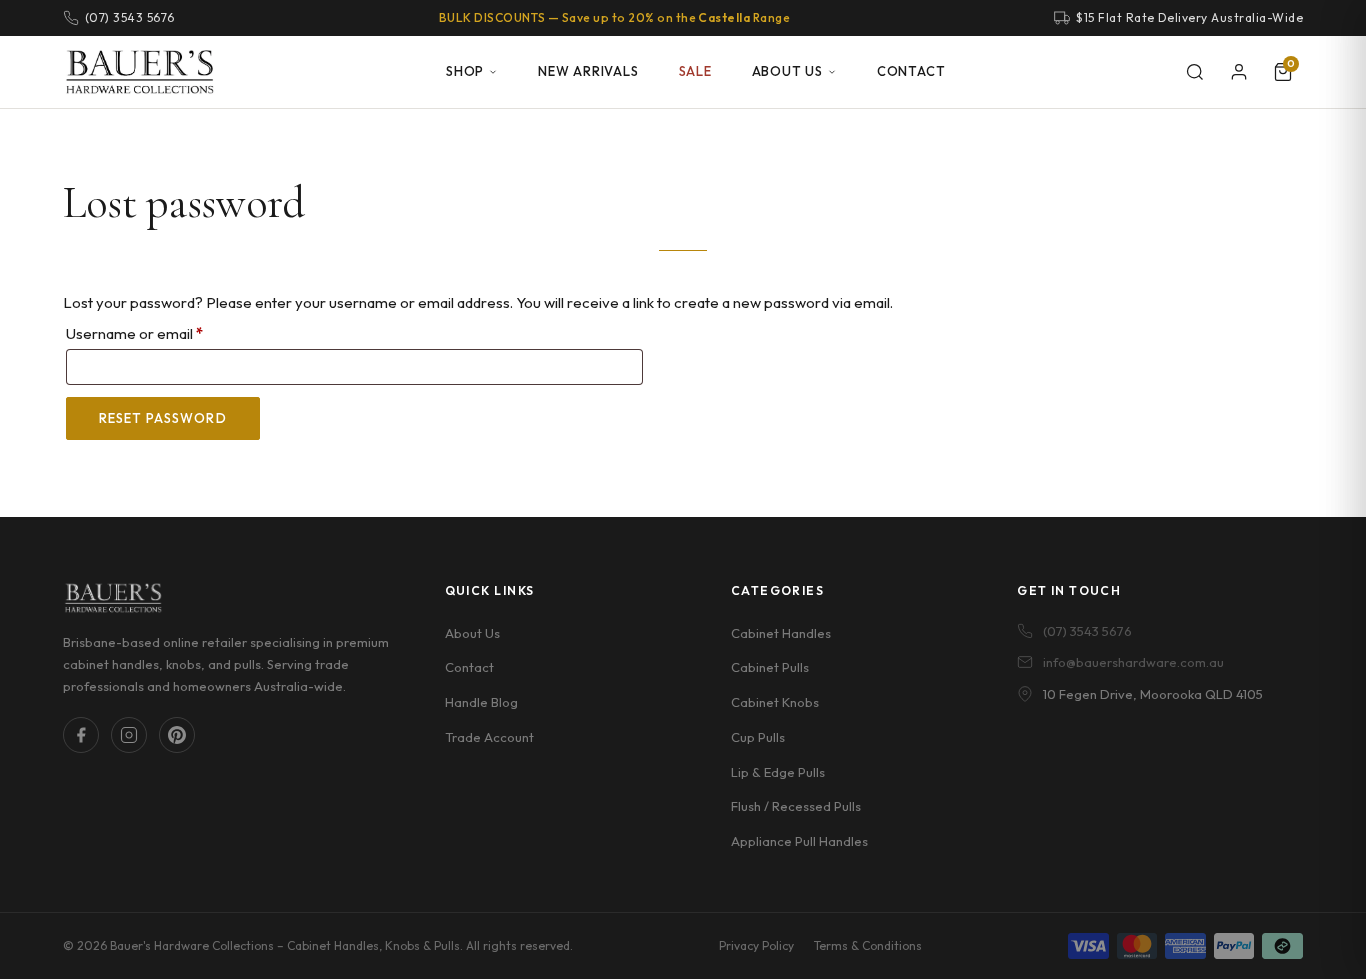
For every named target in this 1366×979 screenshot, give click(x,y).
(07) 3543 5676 (1087, 631)
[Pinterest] (177, 735)
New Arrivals (588, 71)
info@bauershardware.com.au (1133, 662)
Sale (695, 71)
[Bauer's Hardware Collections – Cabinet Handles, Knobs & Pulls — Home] (139, 72)
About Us (787, 71)
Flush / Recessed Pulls (796, 806)
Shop (465, 71)
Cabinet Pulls (770, 667)
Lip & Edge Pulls (778, 772)
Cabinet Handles (781, 633)
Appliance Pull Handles (799, 841)
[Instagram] (129, 735)
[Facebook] (81, 735)
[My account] (1239, 72)
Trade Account (489, 737)
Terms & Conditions (868, 945)
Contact (911, 71)
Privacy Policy (756, 945)
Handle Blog (481, 702)
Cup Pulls (758, 737)
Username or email (164, 333)
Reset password (163, 418)
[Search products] (1195, 72)
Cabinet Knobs (775, 702)
